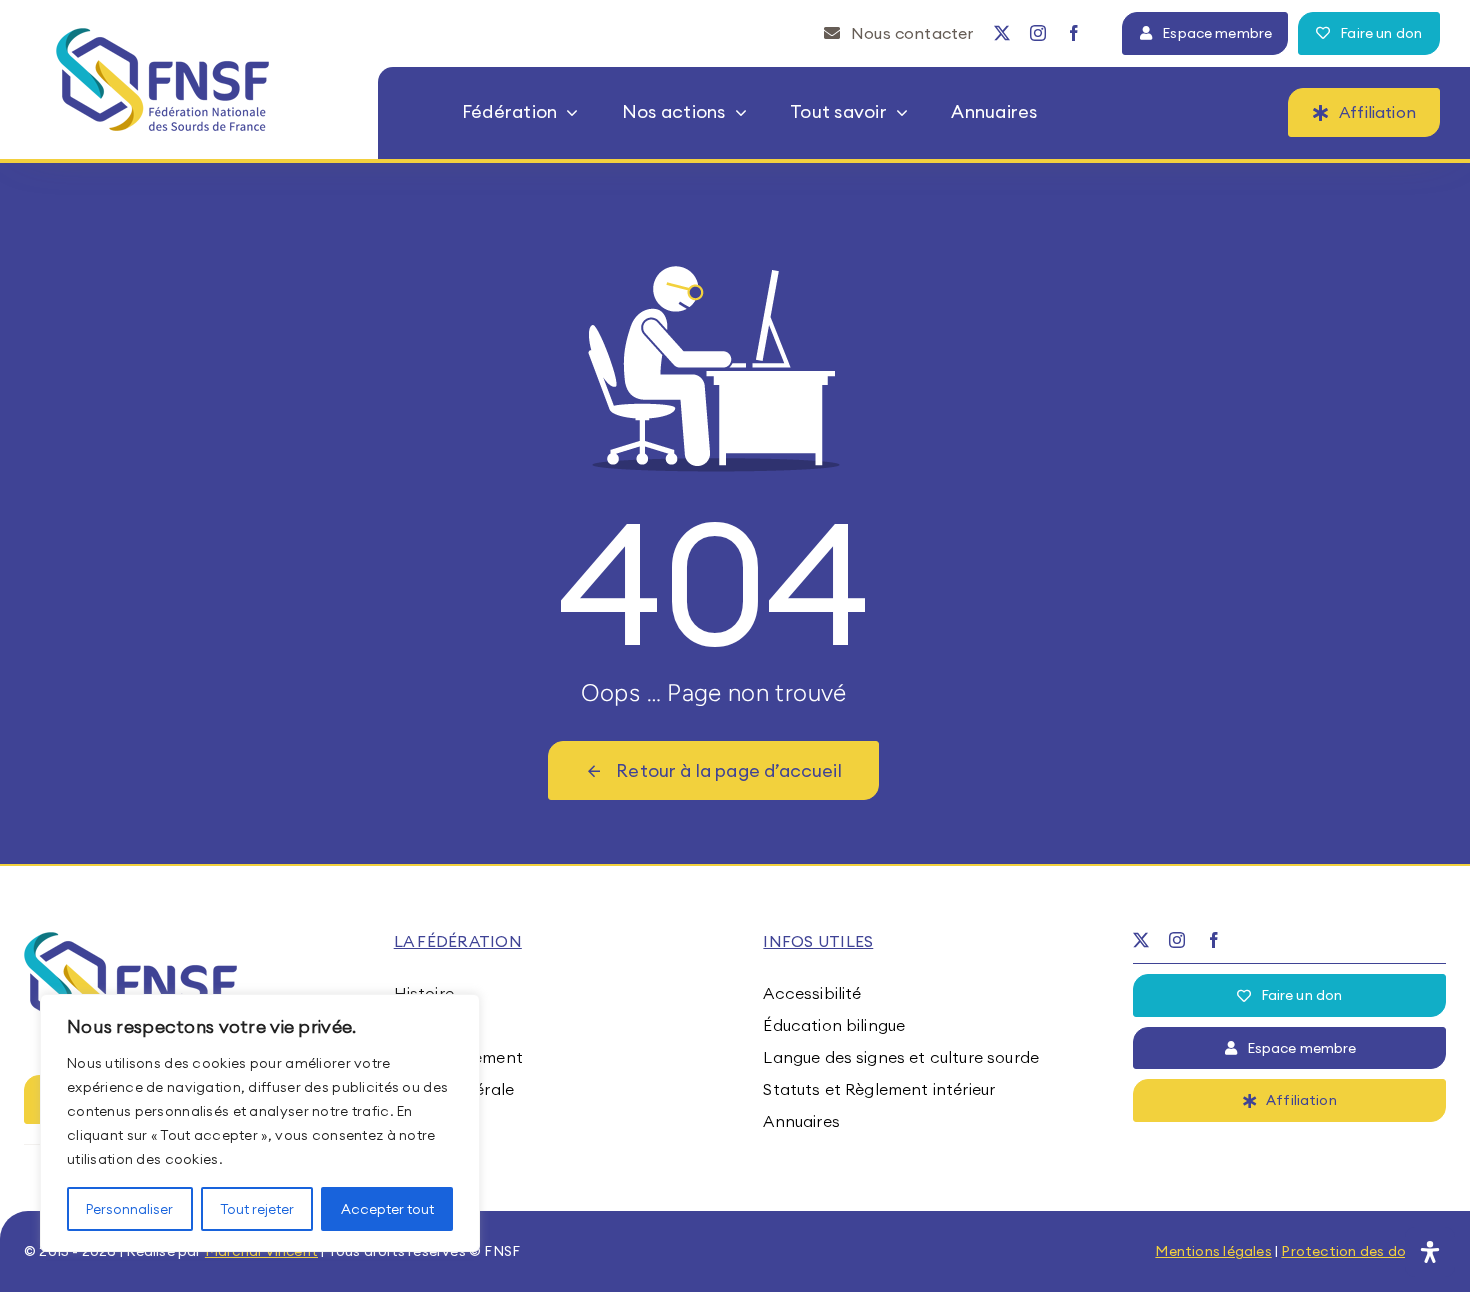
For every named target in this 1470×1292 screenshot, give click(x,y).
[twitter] (1002, 33)
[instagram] (1038, 33)
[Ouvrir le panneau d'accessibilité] (1430, 1252)
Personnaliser (129, 1209)
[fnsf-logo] (163, 36)
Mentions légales (1213, 1251)
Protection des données (1363, 1251)
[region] (260, 1123)
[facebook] (1074, 33)
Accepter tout (387, 1209)
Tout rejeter (257, 1209)
